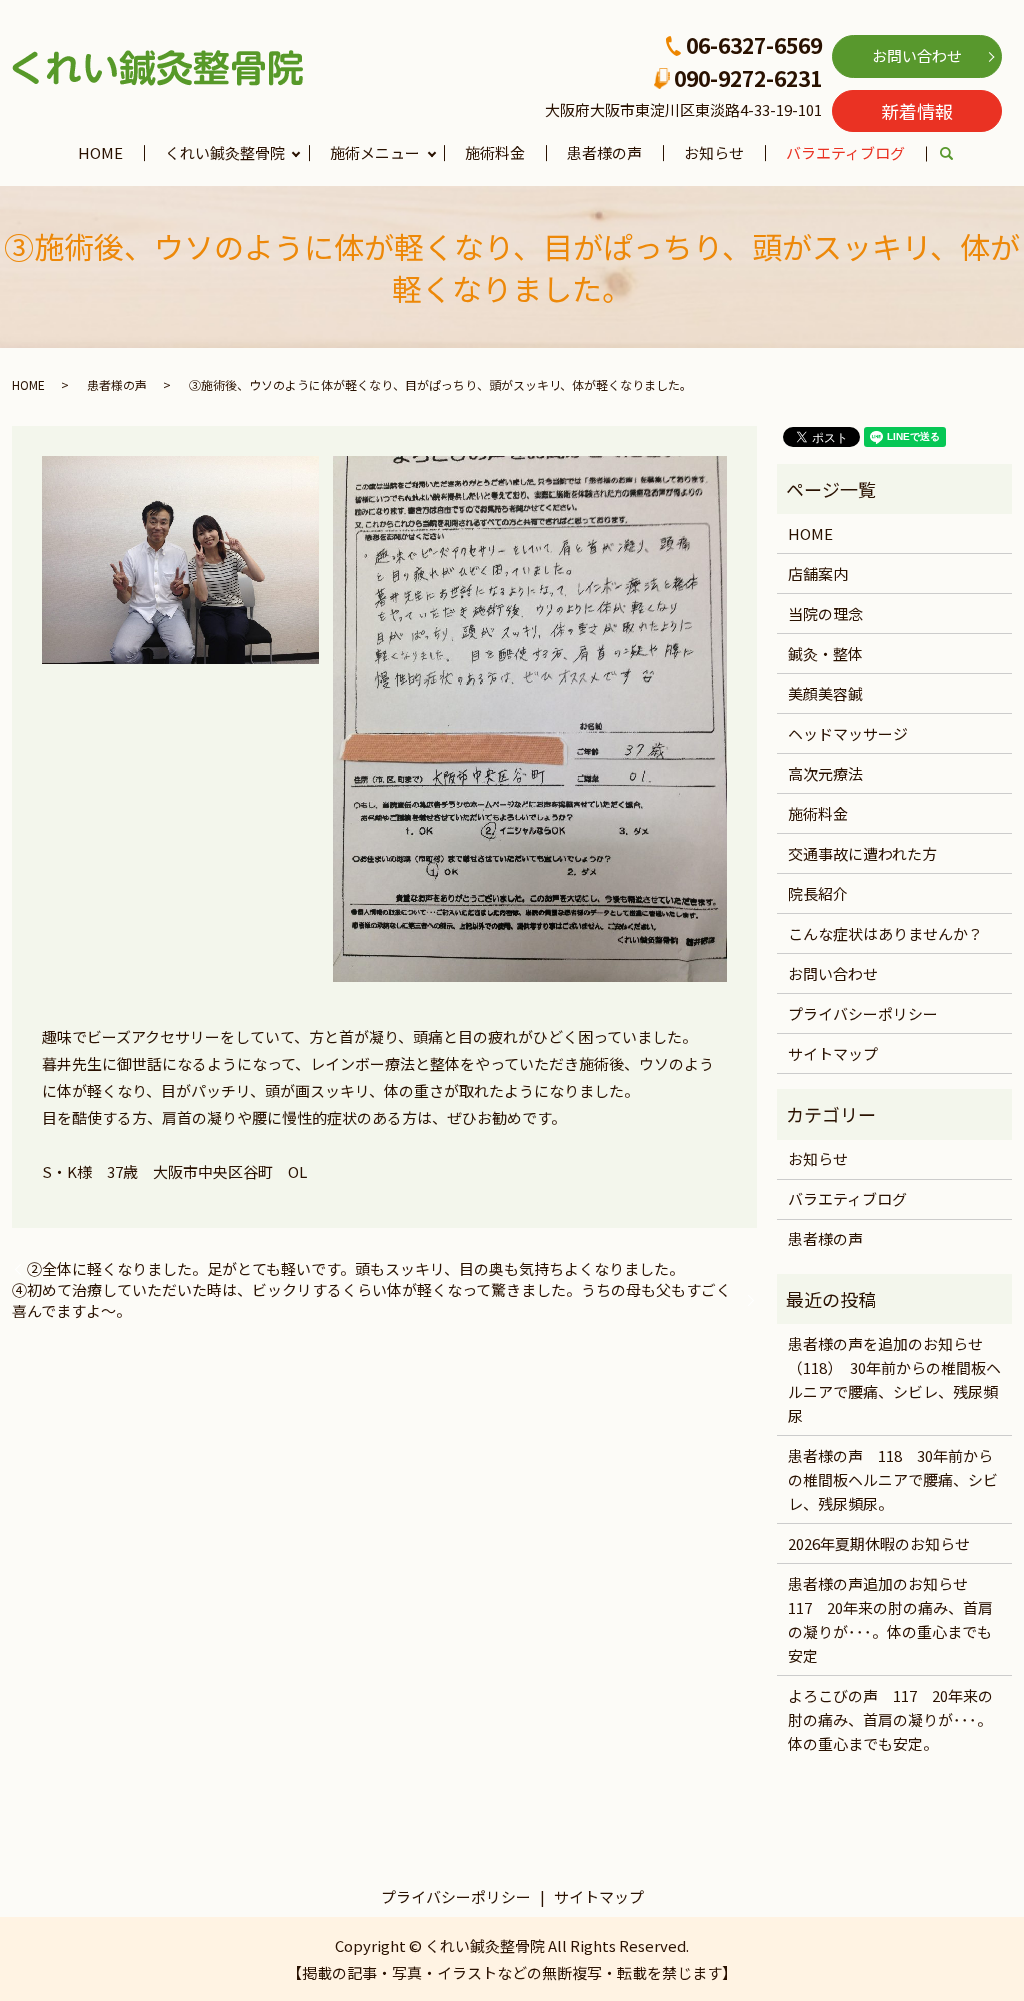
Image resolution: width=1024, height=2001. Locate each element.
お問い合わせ (917, 55)
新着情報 (917, 111)
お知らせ (714, 152)
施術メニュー (375, 152)
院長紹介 (818, 893)
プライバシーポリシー (863, 1013)
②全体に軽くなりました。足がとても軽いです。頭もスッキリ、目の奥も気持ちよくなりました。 (355, 1268)
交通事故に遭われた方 (862, 853)
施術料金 (495, 152)
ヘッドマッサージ (848, 733)
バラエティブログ (845, 152)
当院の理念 (825, 613)
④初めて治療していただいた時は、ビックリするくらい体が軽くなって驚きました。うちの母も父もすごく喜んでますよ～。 (371, 1300)
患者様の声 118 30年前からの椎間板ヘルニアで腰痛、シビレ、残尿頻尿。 (893, 1479)
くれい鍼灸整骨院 (225, 152)
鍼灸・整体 (825, 653)
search (957, 154)
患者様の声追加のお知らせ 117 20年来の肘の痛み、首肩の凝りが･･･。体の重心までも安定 (890, 1619)
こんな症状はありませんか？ (885, 933)
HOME (100, 152)
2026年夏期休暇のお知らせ (879, 1543)
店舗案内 (818, 573)
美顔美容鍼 (825, 693)
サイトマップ (833, 1053)
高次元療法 (825, 773)
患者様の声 (604, 152)
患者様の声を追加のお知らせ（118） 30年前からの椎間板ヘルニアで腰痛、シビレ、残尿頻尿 (894, 1379)
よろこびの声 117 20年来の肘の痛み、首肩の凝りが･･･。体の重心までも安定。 (890, 1719)
